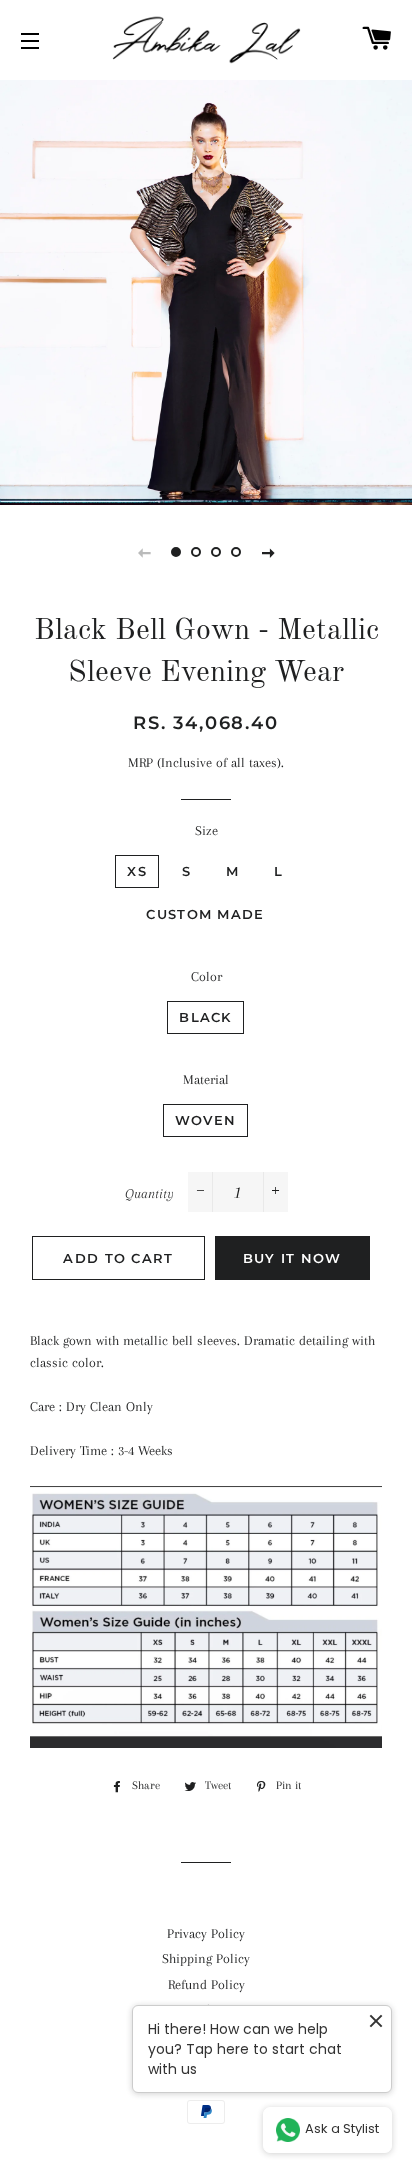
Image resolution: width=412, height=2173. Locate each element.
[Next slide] (268, 552)
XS (137, 871)
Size (206, 830)
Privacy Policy (206, 1933)
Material (206, 1079)
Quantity (149, 1193)
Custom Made (205, 914)
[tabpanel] (206, 290)
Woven (206, 1120)
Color (206, 976)
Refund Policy (206, 1984)
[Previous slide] (144, 552)
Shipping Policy (206, 1958)
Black (205, 1017)
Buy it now (292, 1258)
